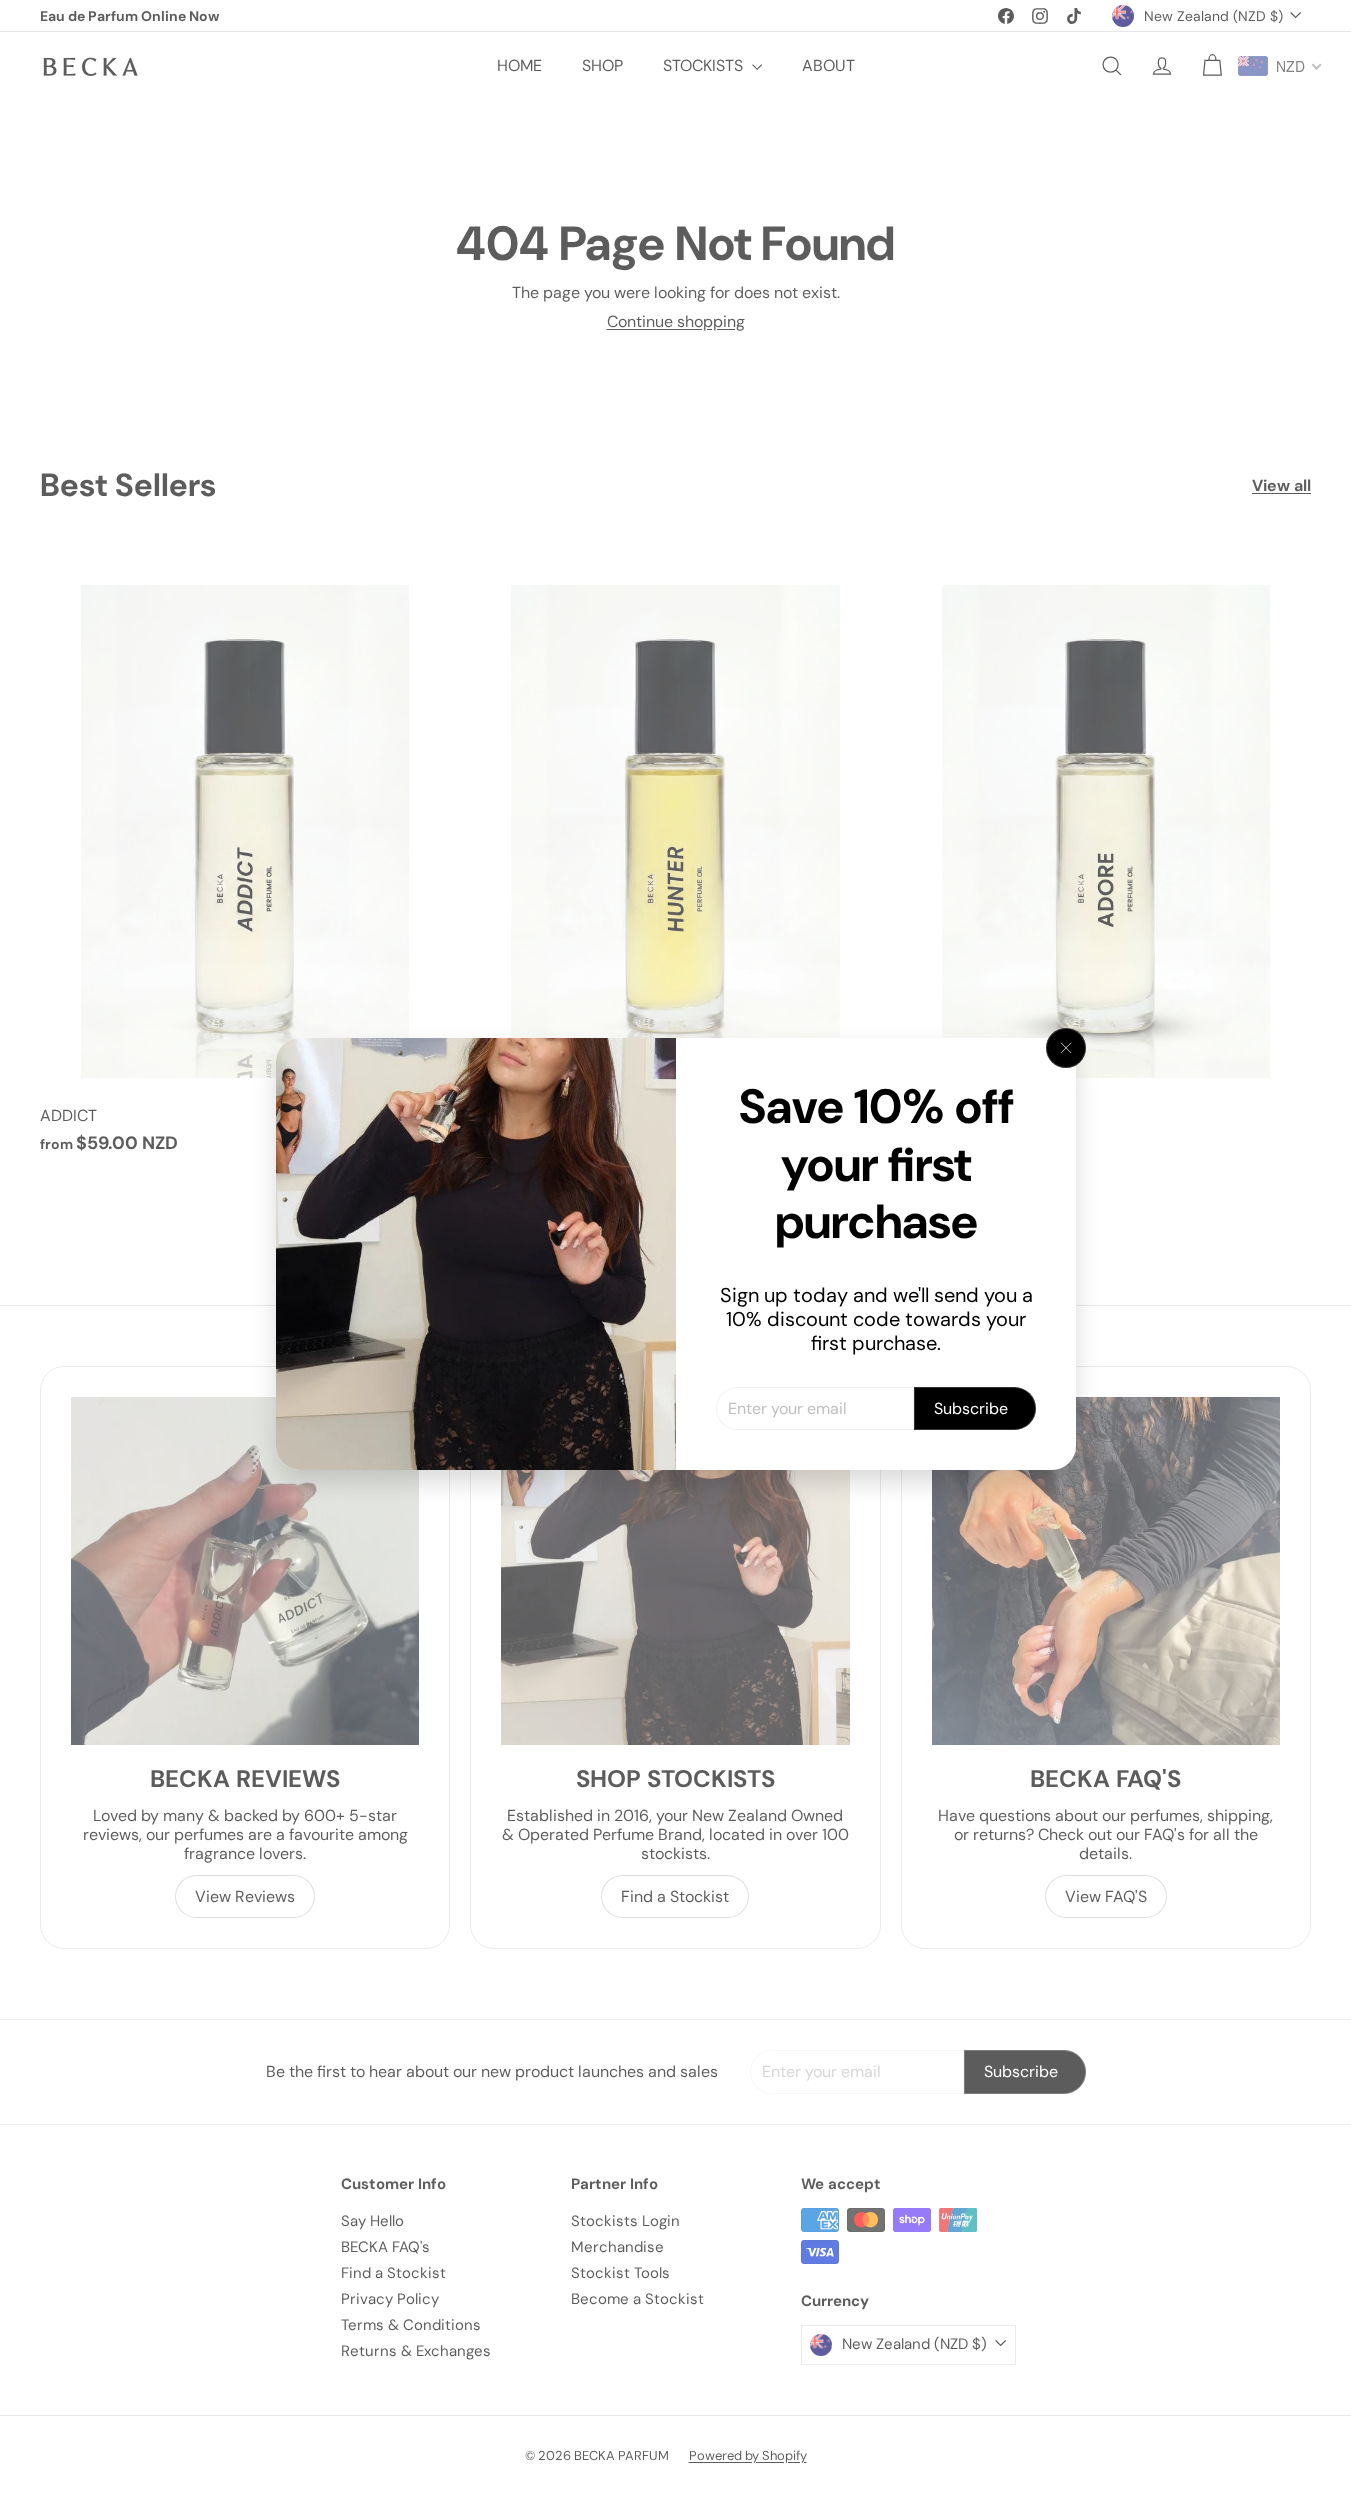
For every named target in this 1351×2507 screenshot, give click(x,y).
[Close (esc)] (1066, 1048)
